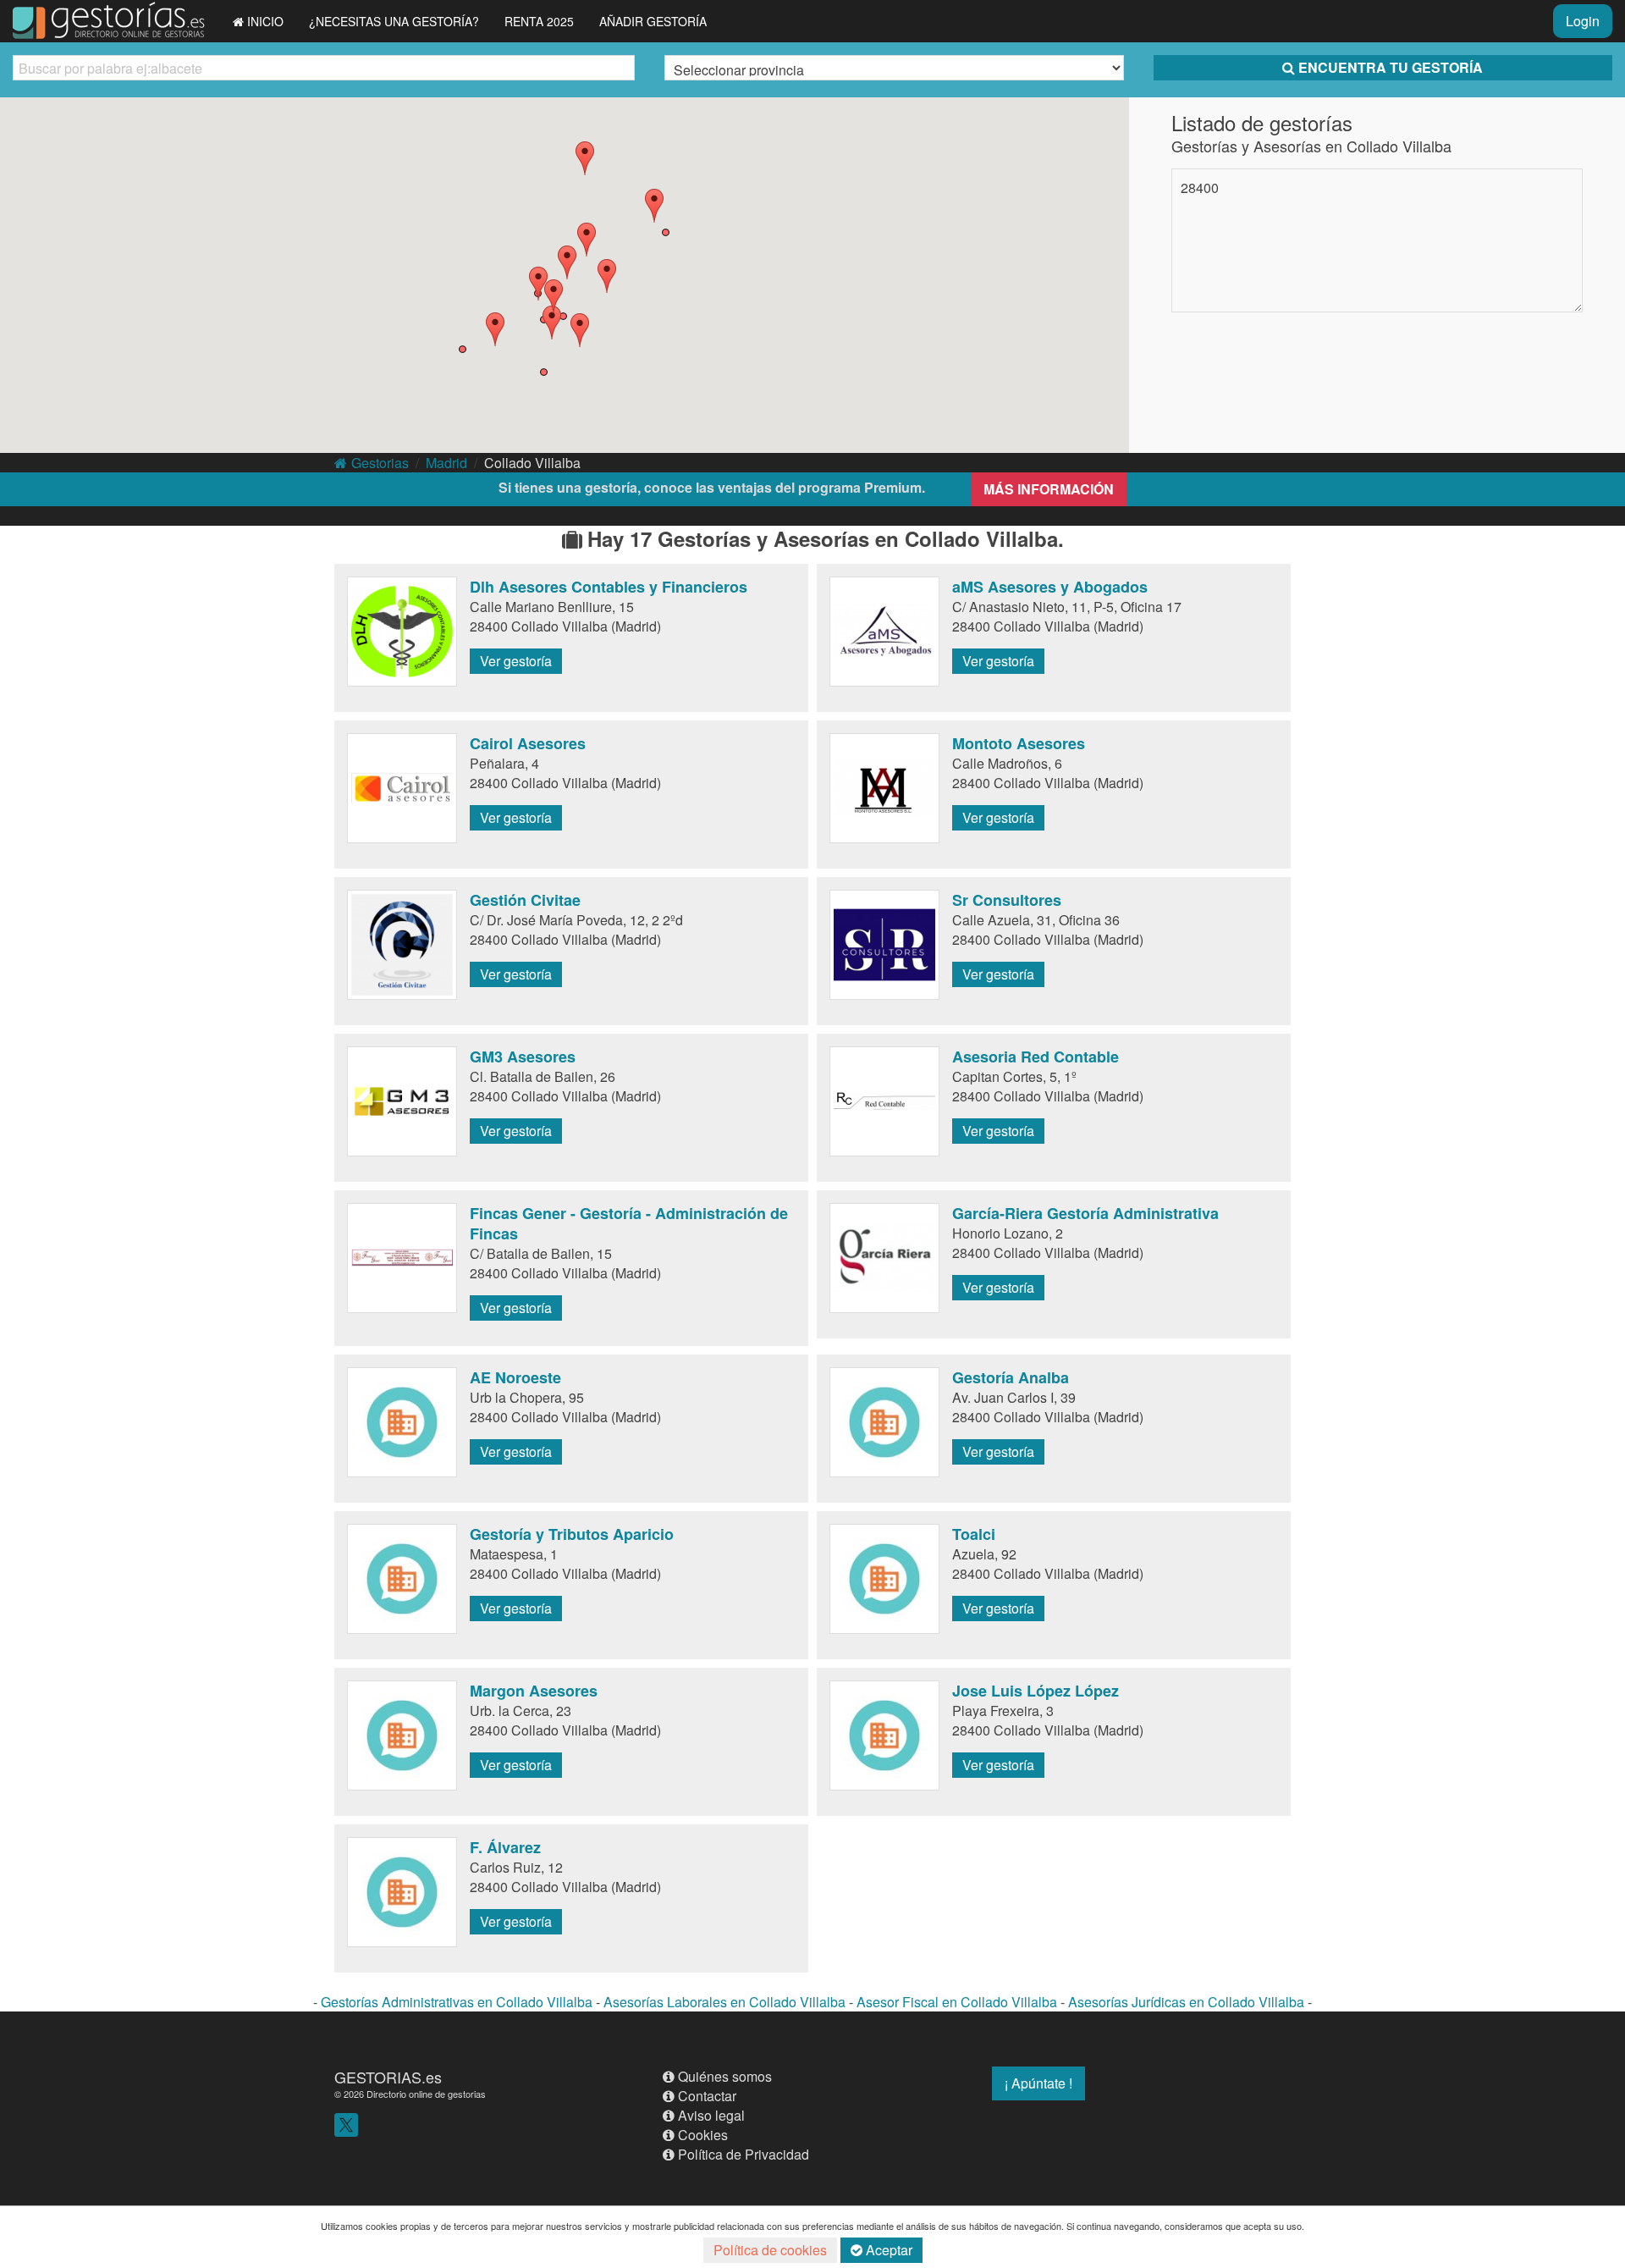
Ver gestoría (516, 661)
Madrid (446, 463)
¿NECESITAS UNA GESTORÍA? (394, 21)
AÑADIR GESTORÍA (653, 21)
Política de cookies (770, 2250)
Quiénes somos (725, 2076)
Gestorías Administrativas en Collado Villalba (457, 2002)
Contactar (707, 2096)
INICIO (265, 21)
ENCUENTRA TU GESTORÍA (1391, 67)
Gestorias (380, 463)
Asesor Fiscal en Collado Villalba (957, 2002)
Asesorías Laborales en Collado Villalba (724, 2002)
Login (1583, 21)
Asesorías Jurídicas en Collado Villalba (1186, 2002)
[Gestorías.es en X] (346, 2123)
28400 (1200, 188)
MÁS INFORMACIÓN (1049, 489)
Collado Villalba (532, 463)
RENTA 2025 (539, 21)
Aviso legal (711, 2115)
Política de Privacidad (744, 2154)
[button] (607, 276)
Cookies (703, 2135)
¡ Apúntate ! (1038, 2083)
